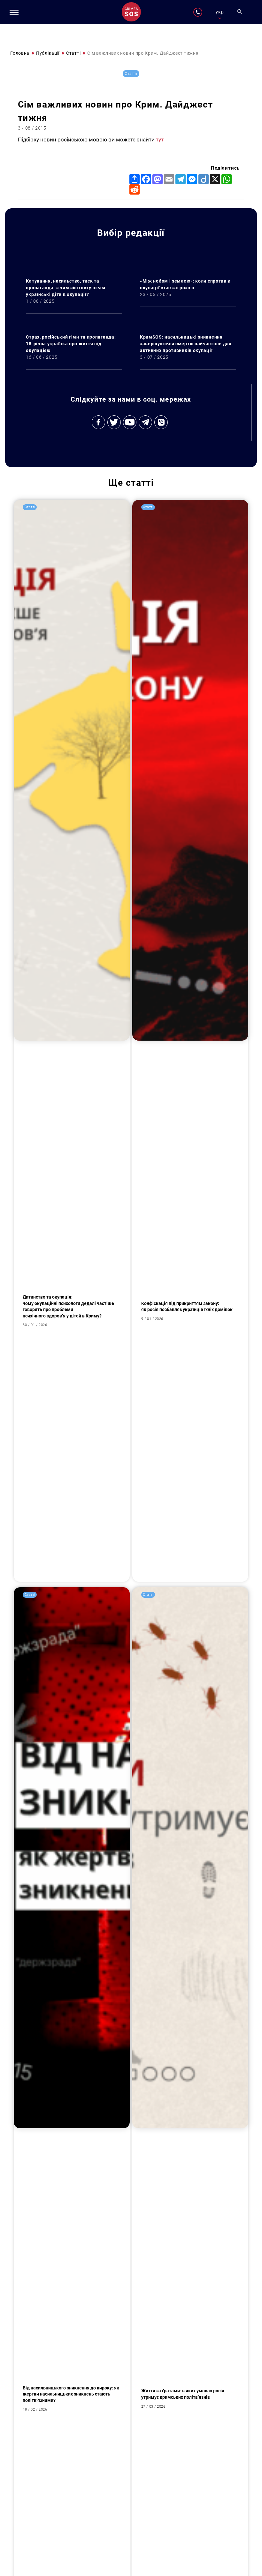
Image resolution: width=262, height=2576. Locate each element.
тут (160, 140)
